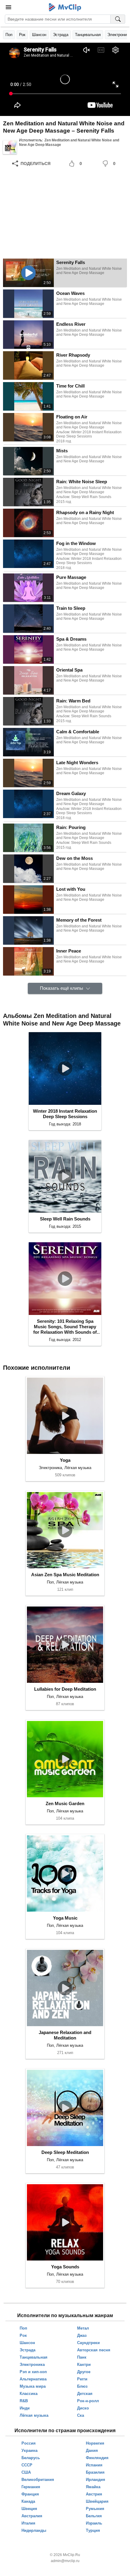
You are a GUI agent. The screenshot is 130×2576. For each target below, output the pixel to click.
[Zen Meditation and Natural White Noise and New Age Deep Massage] (10, 147)
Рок (22, 35)
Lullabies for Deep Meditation (65, 1689)
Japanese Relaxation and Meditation (65, 2035)
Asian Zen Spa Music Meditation (65, 1575)
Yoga (65, 1460)
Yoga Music (65, 1918)
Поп (9, 35)
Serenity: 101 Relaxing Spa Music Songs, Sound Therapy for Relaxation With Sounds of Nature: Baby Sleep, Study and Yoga (65, 1327)
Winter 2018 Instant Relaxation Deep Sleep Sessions (65, 1114)
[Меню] (8, 7)
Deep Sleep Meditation (65, 2152)
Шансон (39, 35)
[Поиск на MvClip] (118, 19)
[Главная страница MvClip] (65, 7)
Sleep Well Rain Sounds (65, 1219)
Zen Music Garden (65, 1803)
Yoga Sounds (65, 2267)
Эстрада (61, 35)
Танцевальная (88, 35)
